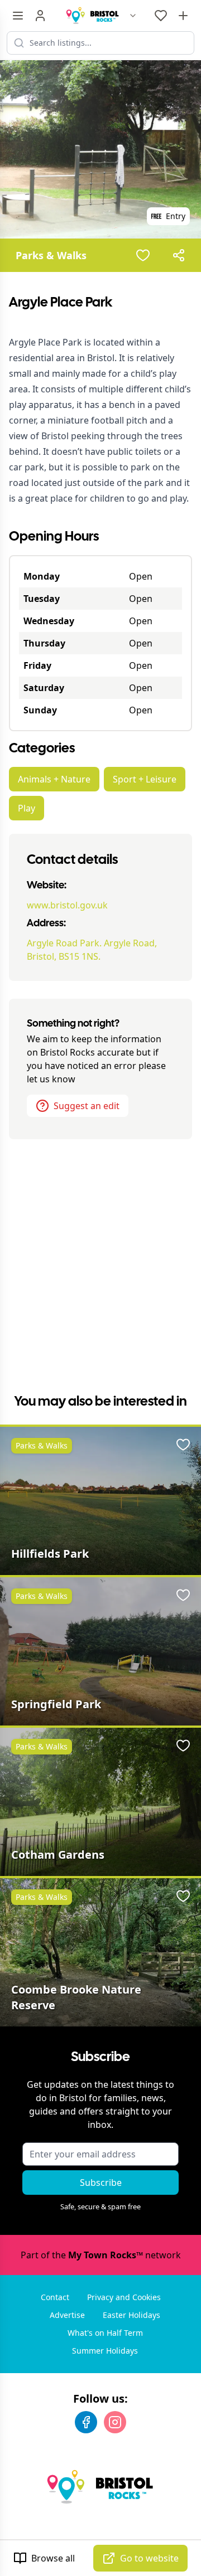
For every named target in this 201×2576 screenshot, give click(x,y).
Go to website (149, 2558)
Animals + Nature (54, 779)
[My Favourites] (161, 16)
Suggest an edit (87, 1106)
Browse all (53, 2558)
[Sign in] (40, 16)
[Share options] (179, 255)
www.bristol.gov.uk (67, 905)
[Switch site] (133, 16)
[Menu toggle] (18, 16)
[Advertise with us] (183, 16)
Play (27, 808)
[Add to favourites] (143, 255)
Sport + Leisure (145, 779)
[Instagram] (115, 2422)
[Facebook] (86, 2422)
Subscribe (101, 2183)
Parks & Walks (51, 255)
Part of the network (101, 2255)
